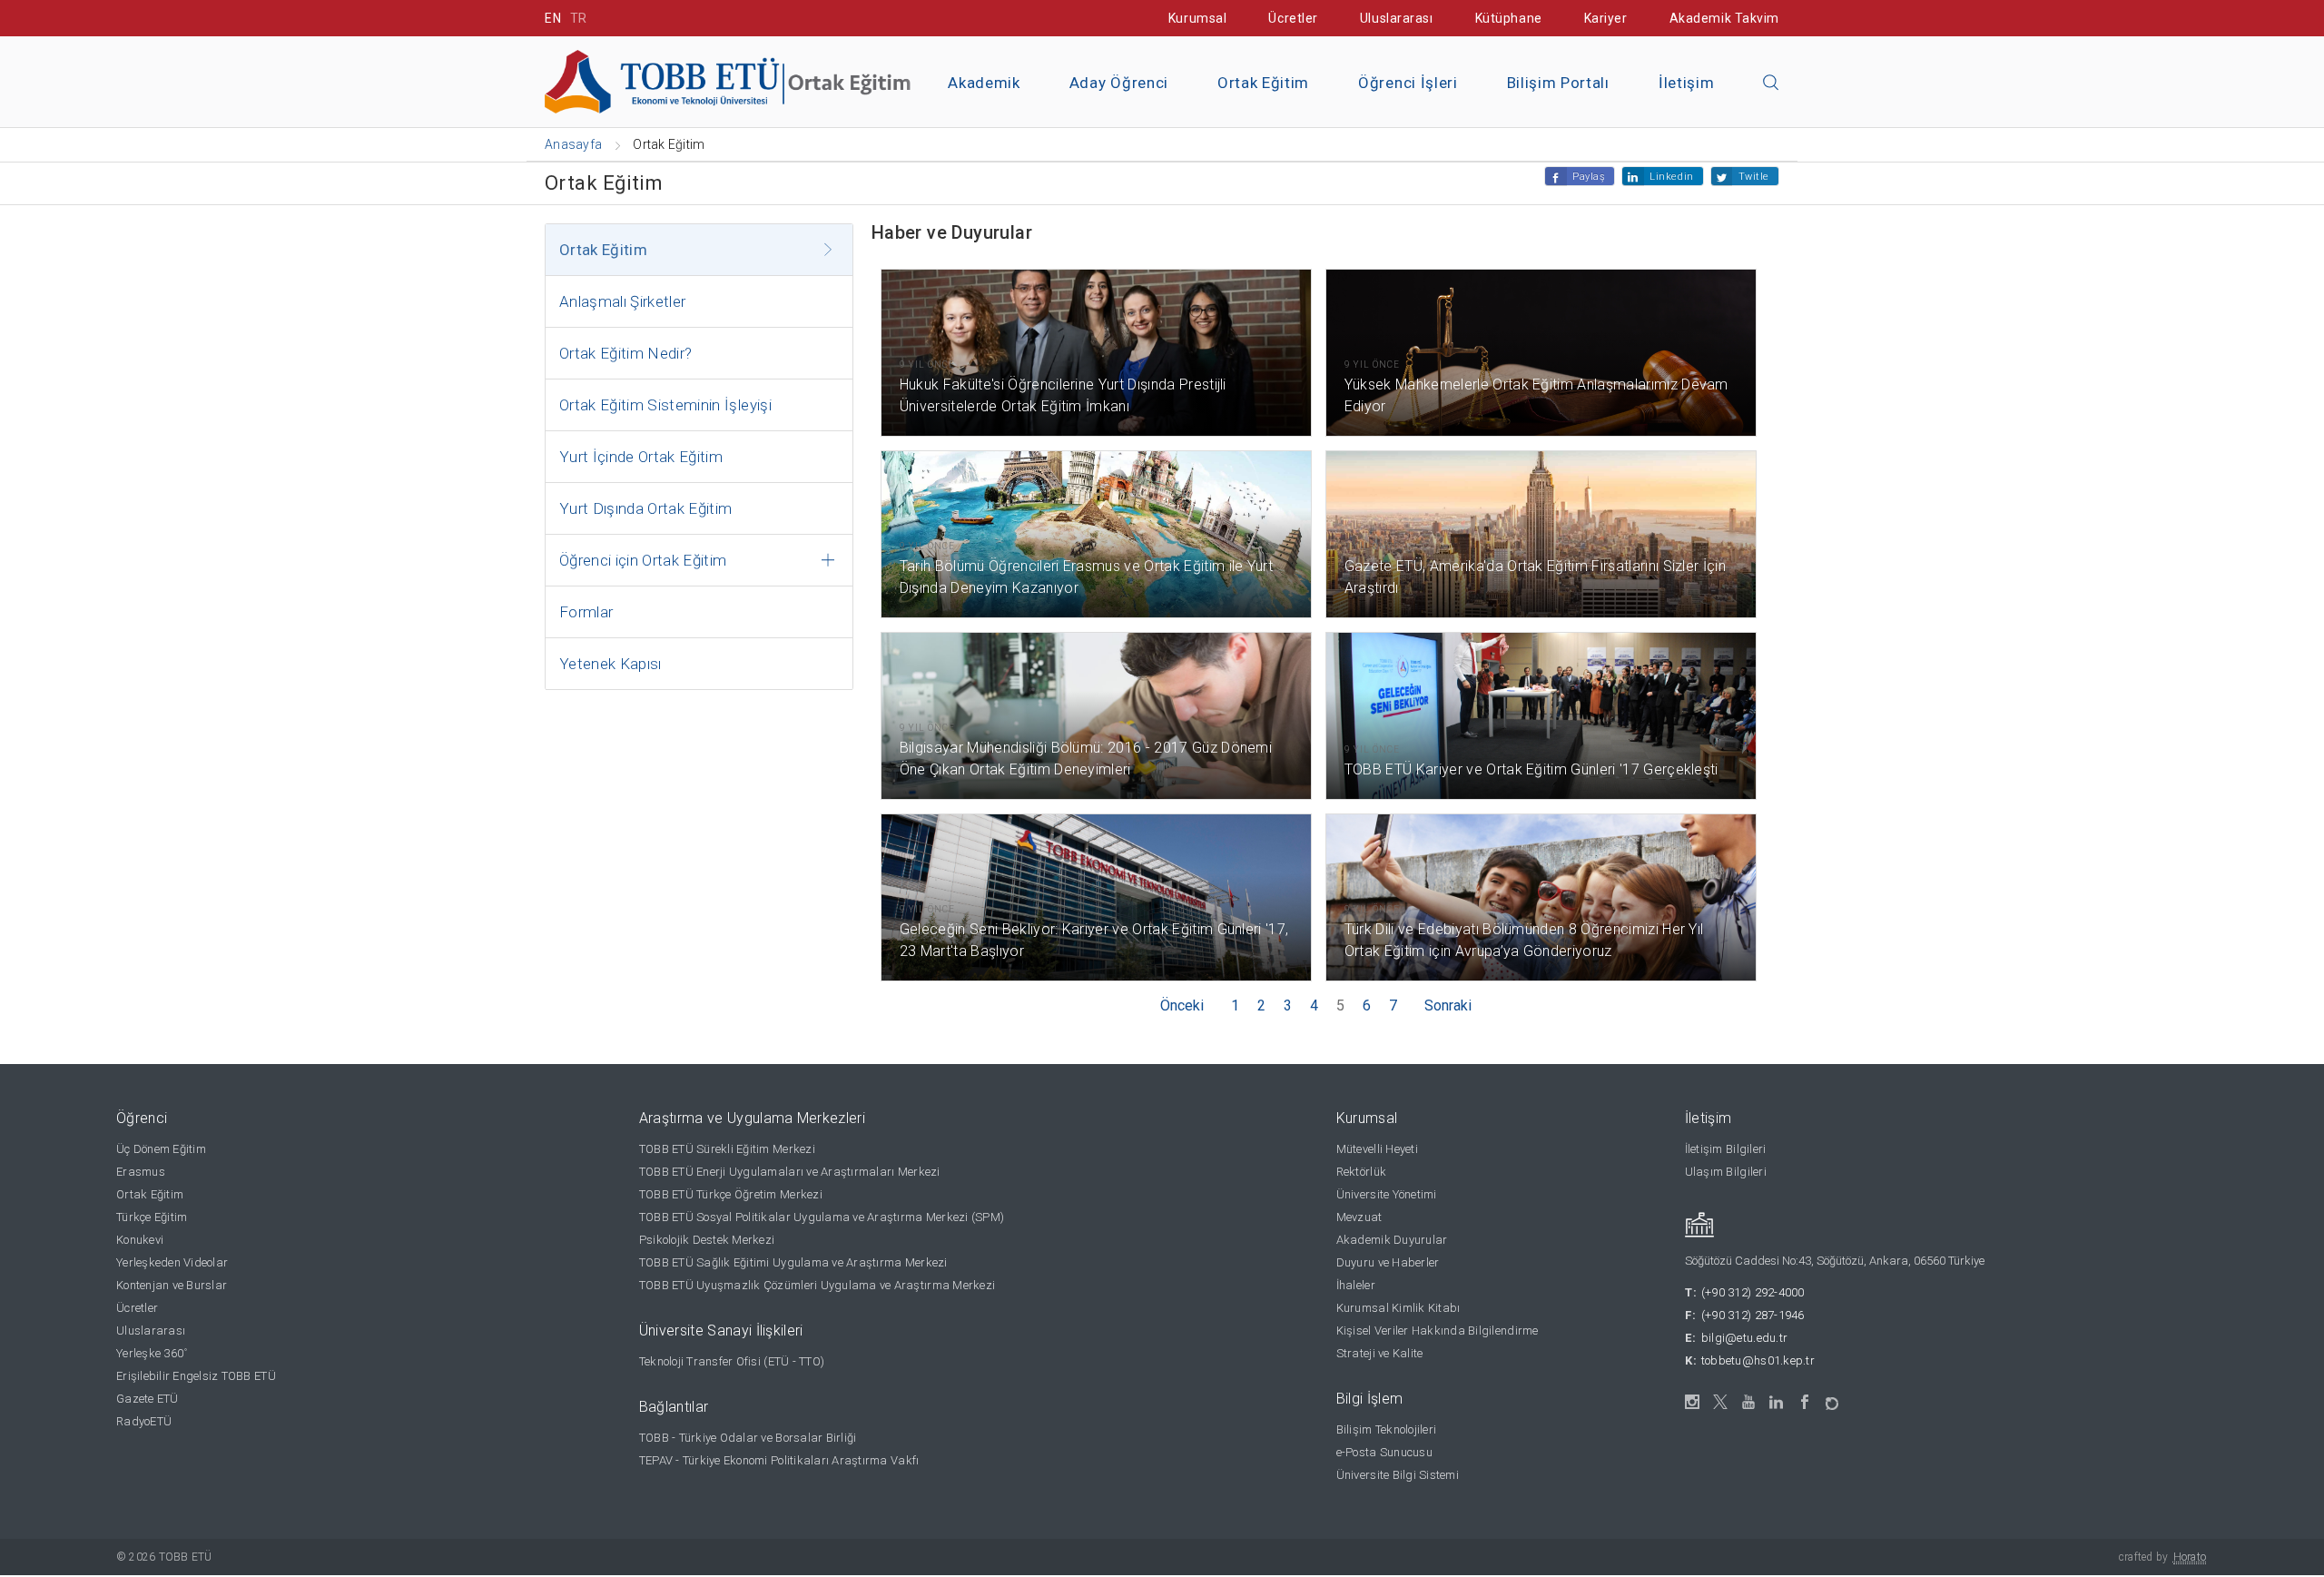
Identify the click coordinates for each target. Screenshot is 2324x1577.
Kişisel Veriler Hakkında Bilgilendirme (1438, 1331)
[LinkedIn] (1777, 1403)
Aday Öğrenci (1119, 83)
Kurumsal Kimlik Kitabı (1398, 1308)
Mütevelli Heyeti (1377, 1149)
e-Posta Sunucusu (1384, 1452)
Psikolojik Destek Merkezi (707, 1240)
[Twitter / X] (1721, 1402)
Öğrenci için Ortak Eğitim (643, 560)
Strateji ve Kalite (1380, 1353)
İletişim (1686, 83)
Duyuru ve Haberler (1388, 1262)
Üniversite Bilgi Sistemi (1398, 1475)
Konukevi (140, 1240)
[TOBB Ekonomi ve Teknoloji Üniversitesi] (749, 80)
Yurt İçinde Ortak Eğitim (641, 457)
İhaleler (1356, 1285)
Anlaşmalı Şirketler (622, 301)
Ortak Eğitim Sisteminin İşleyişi (665, 405)
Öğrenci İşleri (1408, 83)
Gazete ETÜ (148, 1399)
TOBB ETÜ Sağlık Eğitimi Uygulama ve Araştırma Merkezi (793, 1262)
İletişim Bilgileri (1726, 1149)
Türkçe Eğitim (152, 1217)
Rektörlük (1361, 1172)
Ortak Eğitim (1263, 83)
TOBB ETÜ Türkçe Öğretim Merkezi (731, 1194)
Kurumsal (1197, 18)
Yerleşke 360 (152, 1353)
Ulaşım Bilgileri (1726, 1172)
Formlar (586, 612)
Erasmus (141, 1172)
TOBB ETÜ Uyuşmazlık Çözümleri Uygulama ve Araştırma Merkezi (817, 1285)
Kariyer (1606, 18)
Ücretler (1293, 18)
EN (553, 18)
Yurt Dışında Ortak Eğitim (646, 508)
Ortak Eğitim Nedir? (625, 353)
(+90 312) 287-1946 (1753, 1315)
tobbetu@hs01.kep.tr (1758, 1360)
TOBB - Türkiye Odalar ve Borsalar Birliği (748, 1438)
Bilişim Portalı (1558, 83)
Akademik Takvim (1724, 18)
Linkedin (1671, 177)
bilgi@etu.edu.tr (1744, 1338)
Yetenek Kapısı (611, 664)
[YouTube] (1749, 1402)
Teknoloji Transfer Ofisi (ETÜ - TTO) (732, 1361)
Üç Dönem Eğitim (161, 1149)
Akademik (984, 83)
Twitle (1754, 177)
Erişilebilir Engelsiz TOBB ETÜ (196, 1376)
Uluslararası (1397, 18)
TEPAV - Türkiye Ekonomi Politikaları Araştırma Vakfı (779, 1460)
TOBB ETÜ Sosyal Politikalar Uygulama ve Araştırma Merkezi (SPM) (822, 1217)
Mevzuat (1359, 1217)
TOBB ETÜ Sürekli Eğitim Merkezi (727, 1149)
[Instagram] (1693, 1402)
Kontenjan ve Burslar (172, 1285)
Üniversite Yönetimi (1387, 1194)
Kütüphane (1509, 18)
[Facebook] (1805, 1402)
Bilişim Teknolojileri (1386, 1429)
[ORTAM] (1833, 1398)
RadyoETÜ (144, 1421)
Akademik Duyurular (1392, 1240)
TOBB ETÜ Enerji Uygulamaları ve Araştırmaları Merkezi (790, 1172)
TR (579, 18)
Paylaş (1589, 177)
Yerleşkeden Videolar (172, 1262)
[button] (1771, 84)
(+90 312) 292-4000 (1753, 1292)
